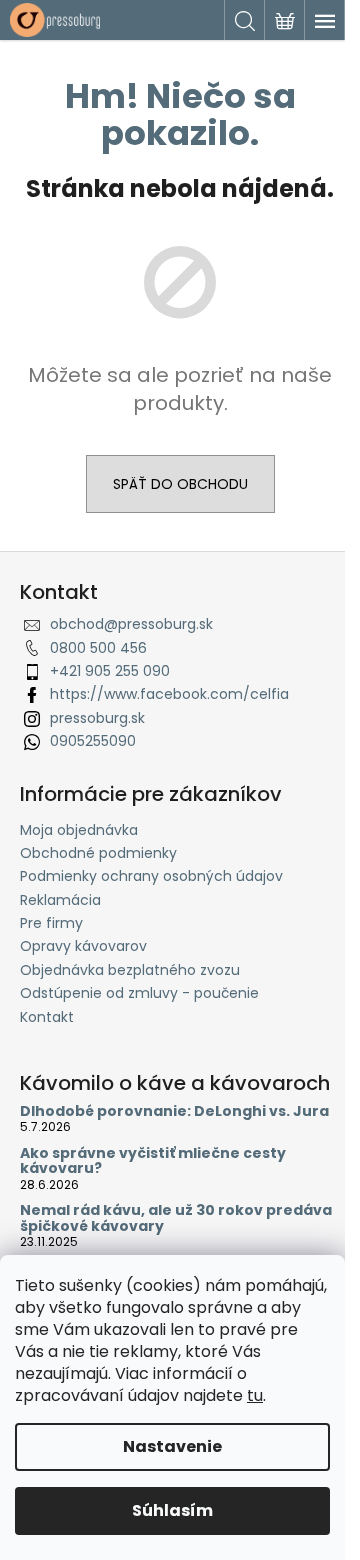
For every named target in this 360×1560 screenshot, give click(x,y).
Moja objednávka (79, 830)
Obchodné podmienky (98, 853)
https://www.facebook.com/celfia (169, 694)
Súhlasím (172, 1510)
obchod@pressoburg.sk (131, 624)
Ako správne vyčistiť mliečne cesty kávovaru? (153, 1161)
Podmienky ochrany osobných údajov (151, 876)
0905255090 (93, 741)
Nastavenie (172, 1446)
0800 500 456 (98, 648)
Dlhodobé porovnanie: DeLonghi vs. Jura (174, 1111)
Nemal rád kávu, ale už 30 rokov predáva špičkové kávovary (176, 1218)
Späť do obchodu (180, 484)
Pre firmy (51, 923)
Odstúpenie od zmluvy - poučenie (139, 993)
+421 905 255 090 (110, 671)
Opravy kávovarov (83, 946)
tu (255, 1395)
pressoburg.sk (97, 718)
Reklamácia (60, 900)
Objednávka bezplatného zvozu (130, 970)
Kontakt (47, 1017)
